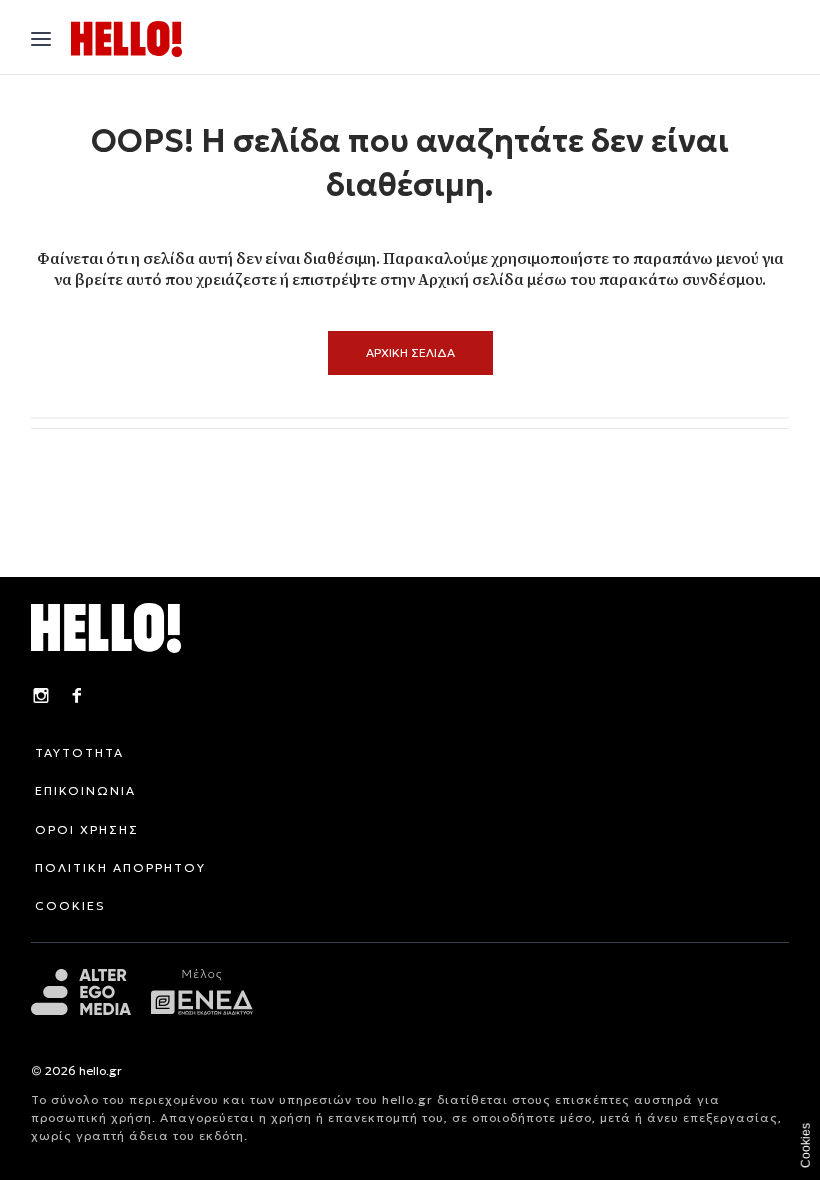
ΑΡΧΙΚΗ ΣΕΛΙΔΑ (410, 352)
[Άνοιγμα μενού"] (41, 39)
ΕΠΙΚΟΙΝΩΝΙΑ (85, 790)
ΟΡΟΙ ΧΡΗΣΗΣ (87, 829)
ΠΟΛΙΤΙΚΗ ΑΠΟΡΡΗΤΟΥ (120, 867)
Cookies (806, 1145)
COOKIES (70, 905)
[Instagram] (41, 698)
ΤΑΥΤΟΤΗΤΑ (79, 752)
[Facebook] (77, 698)
